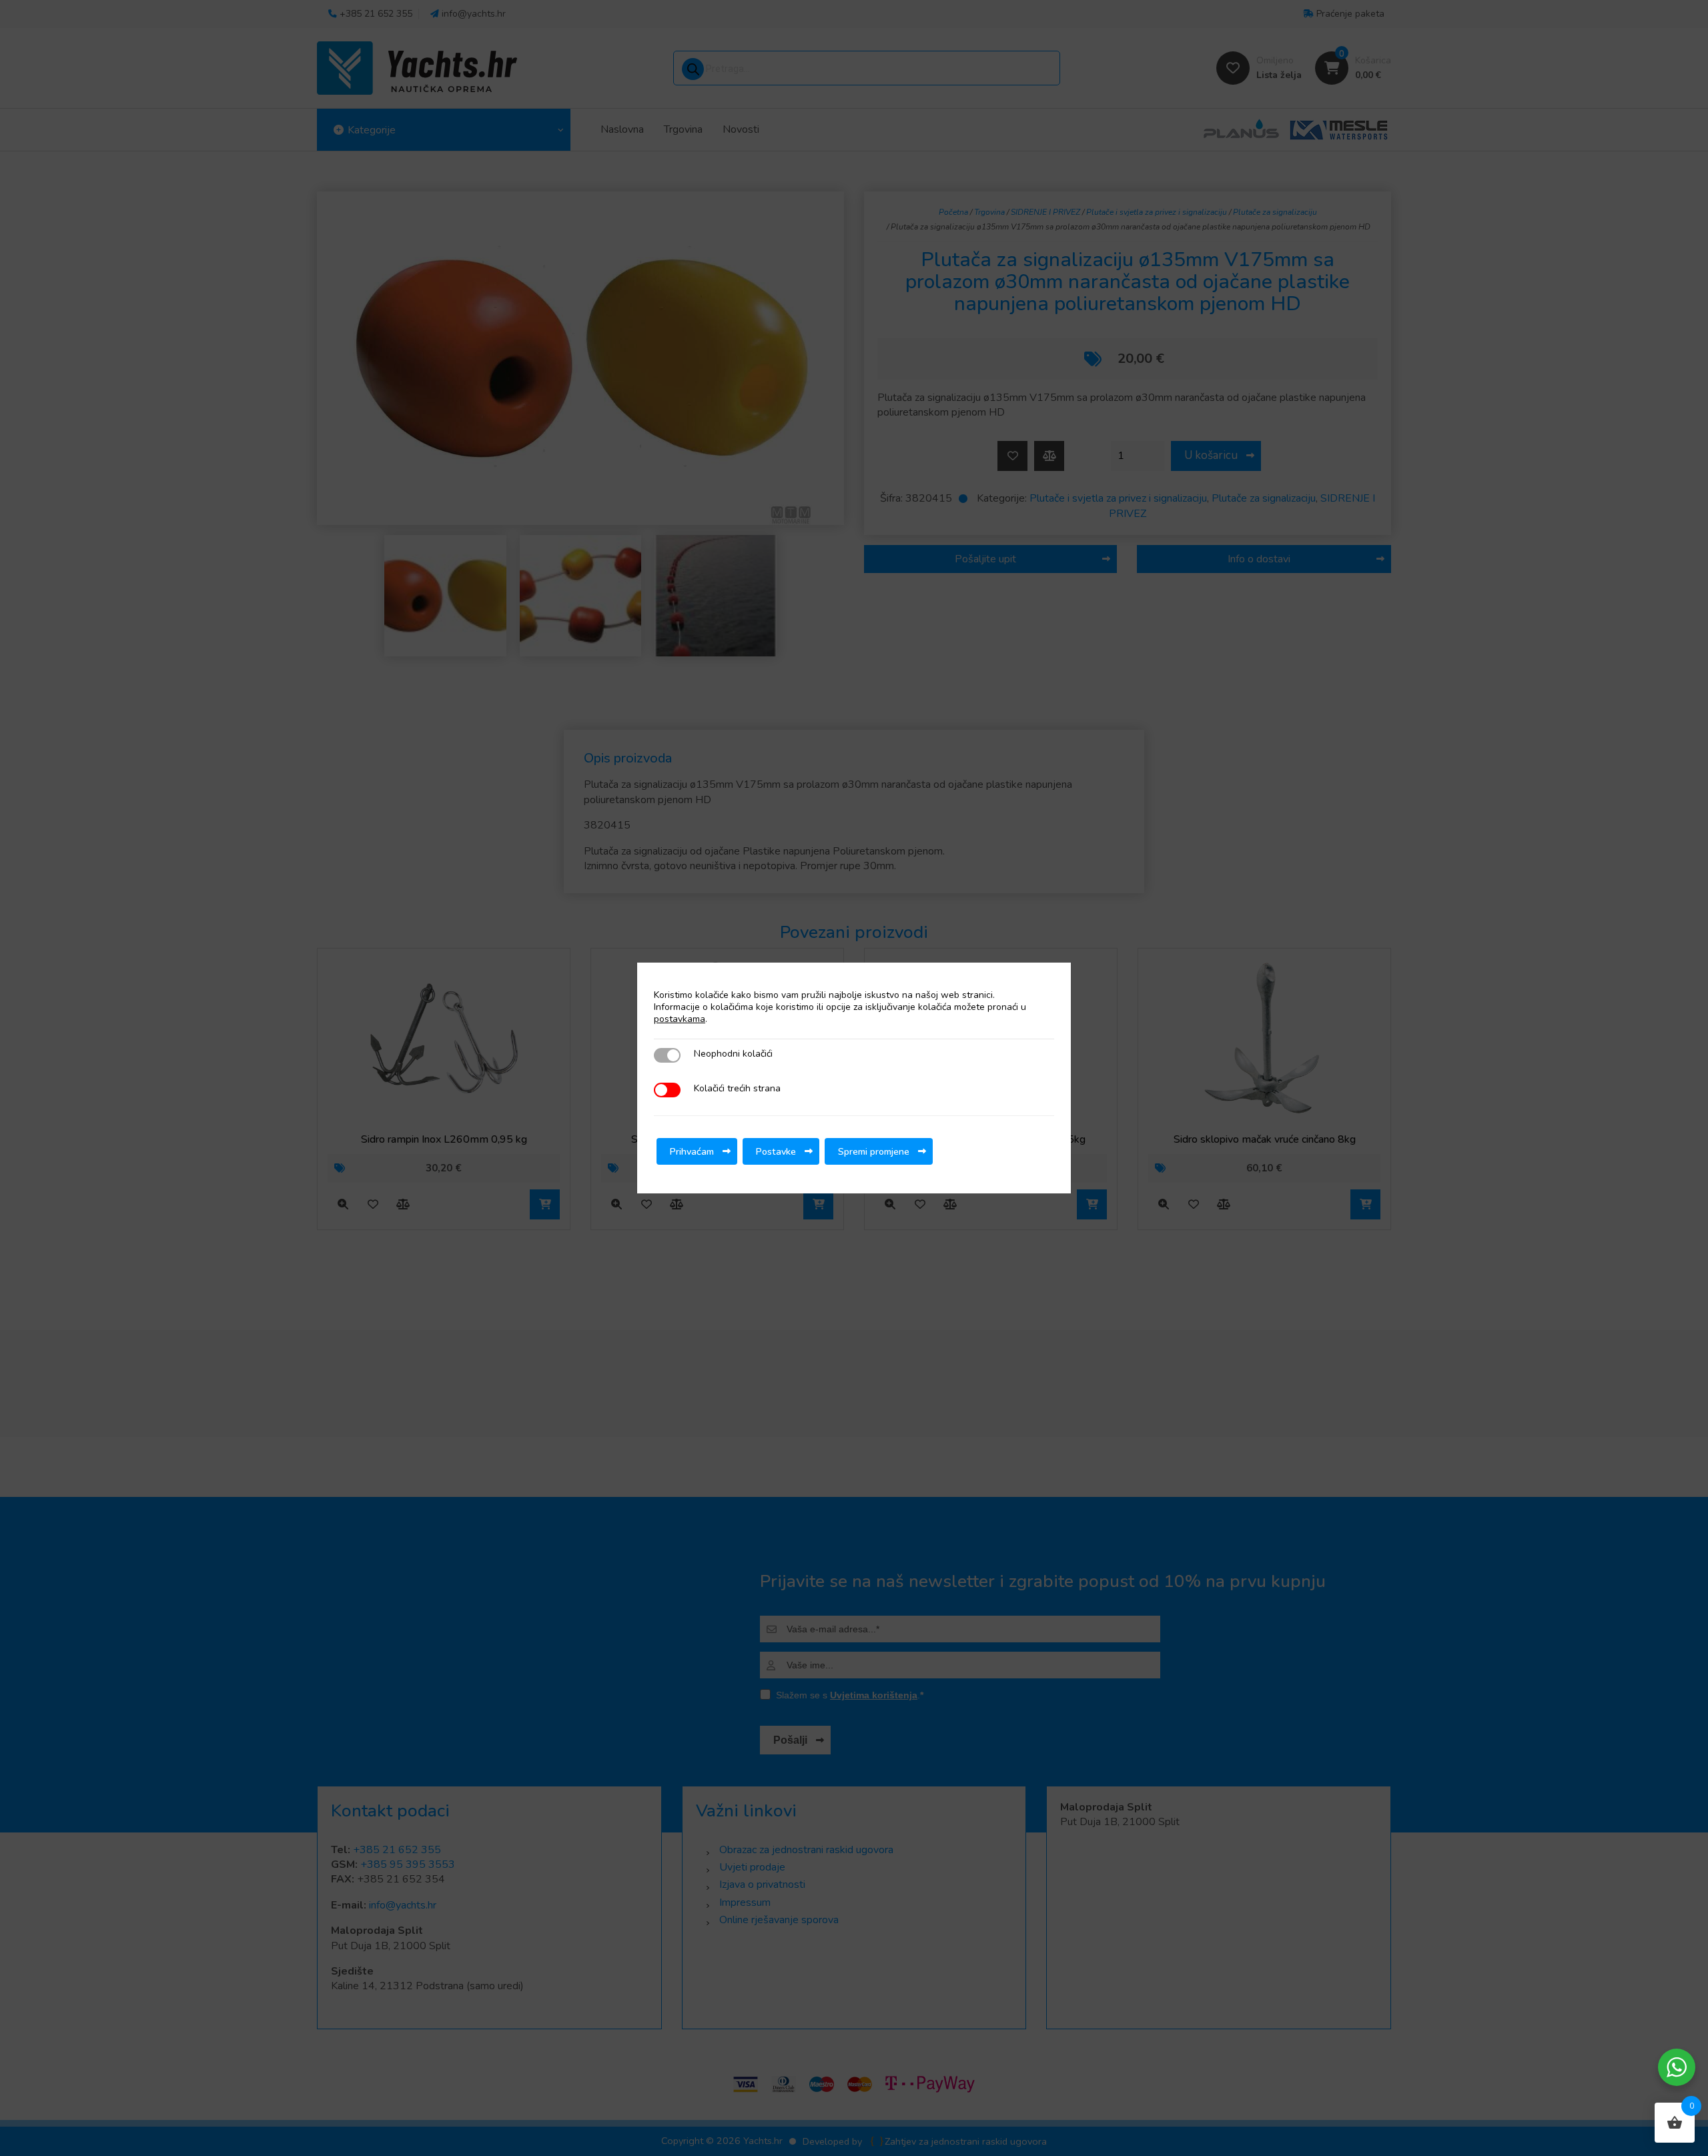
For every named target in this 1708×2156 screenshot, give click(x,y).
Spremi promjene (874, 1151)
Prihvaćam (692, 1151)
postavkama (680, 1019)
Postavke (776, 1151)
